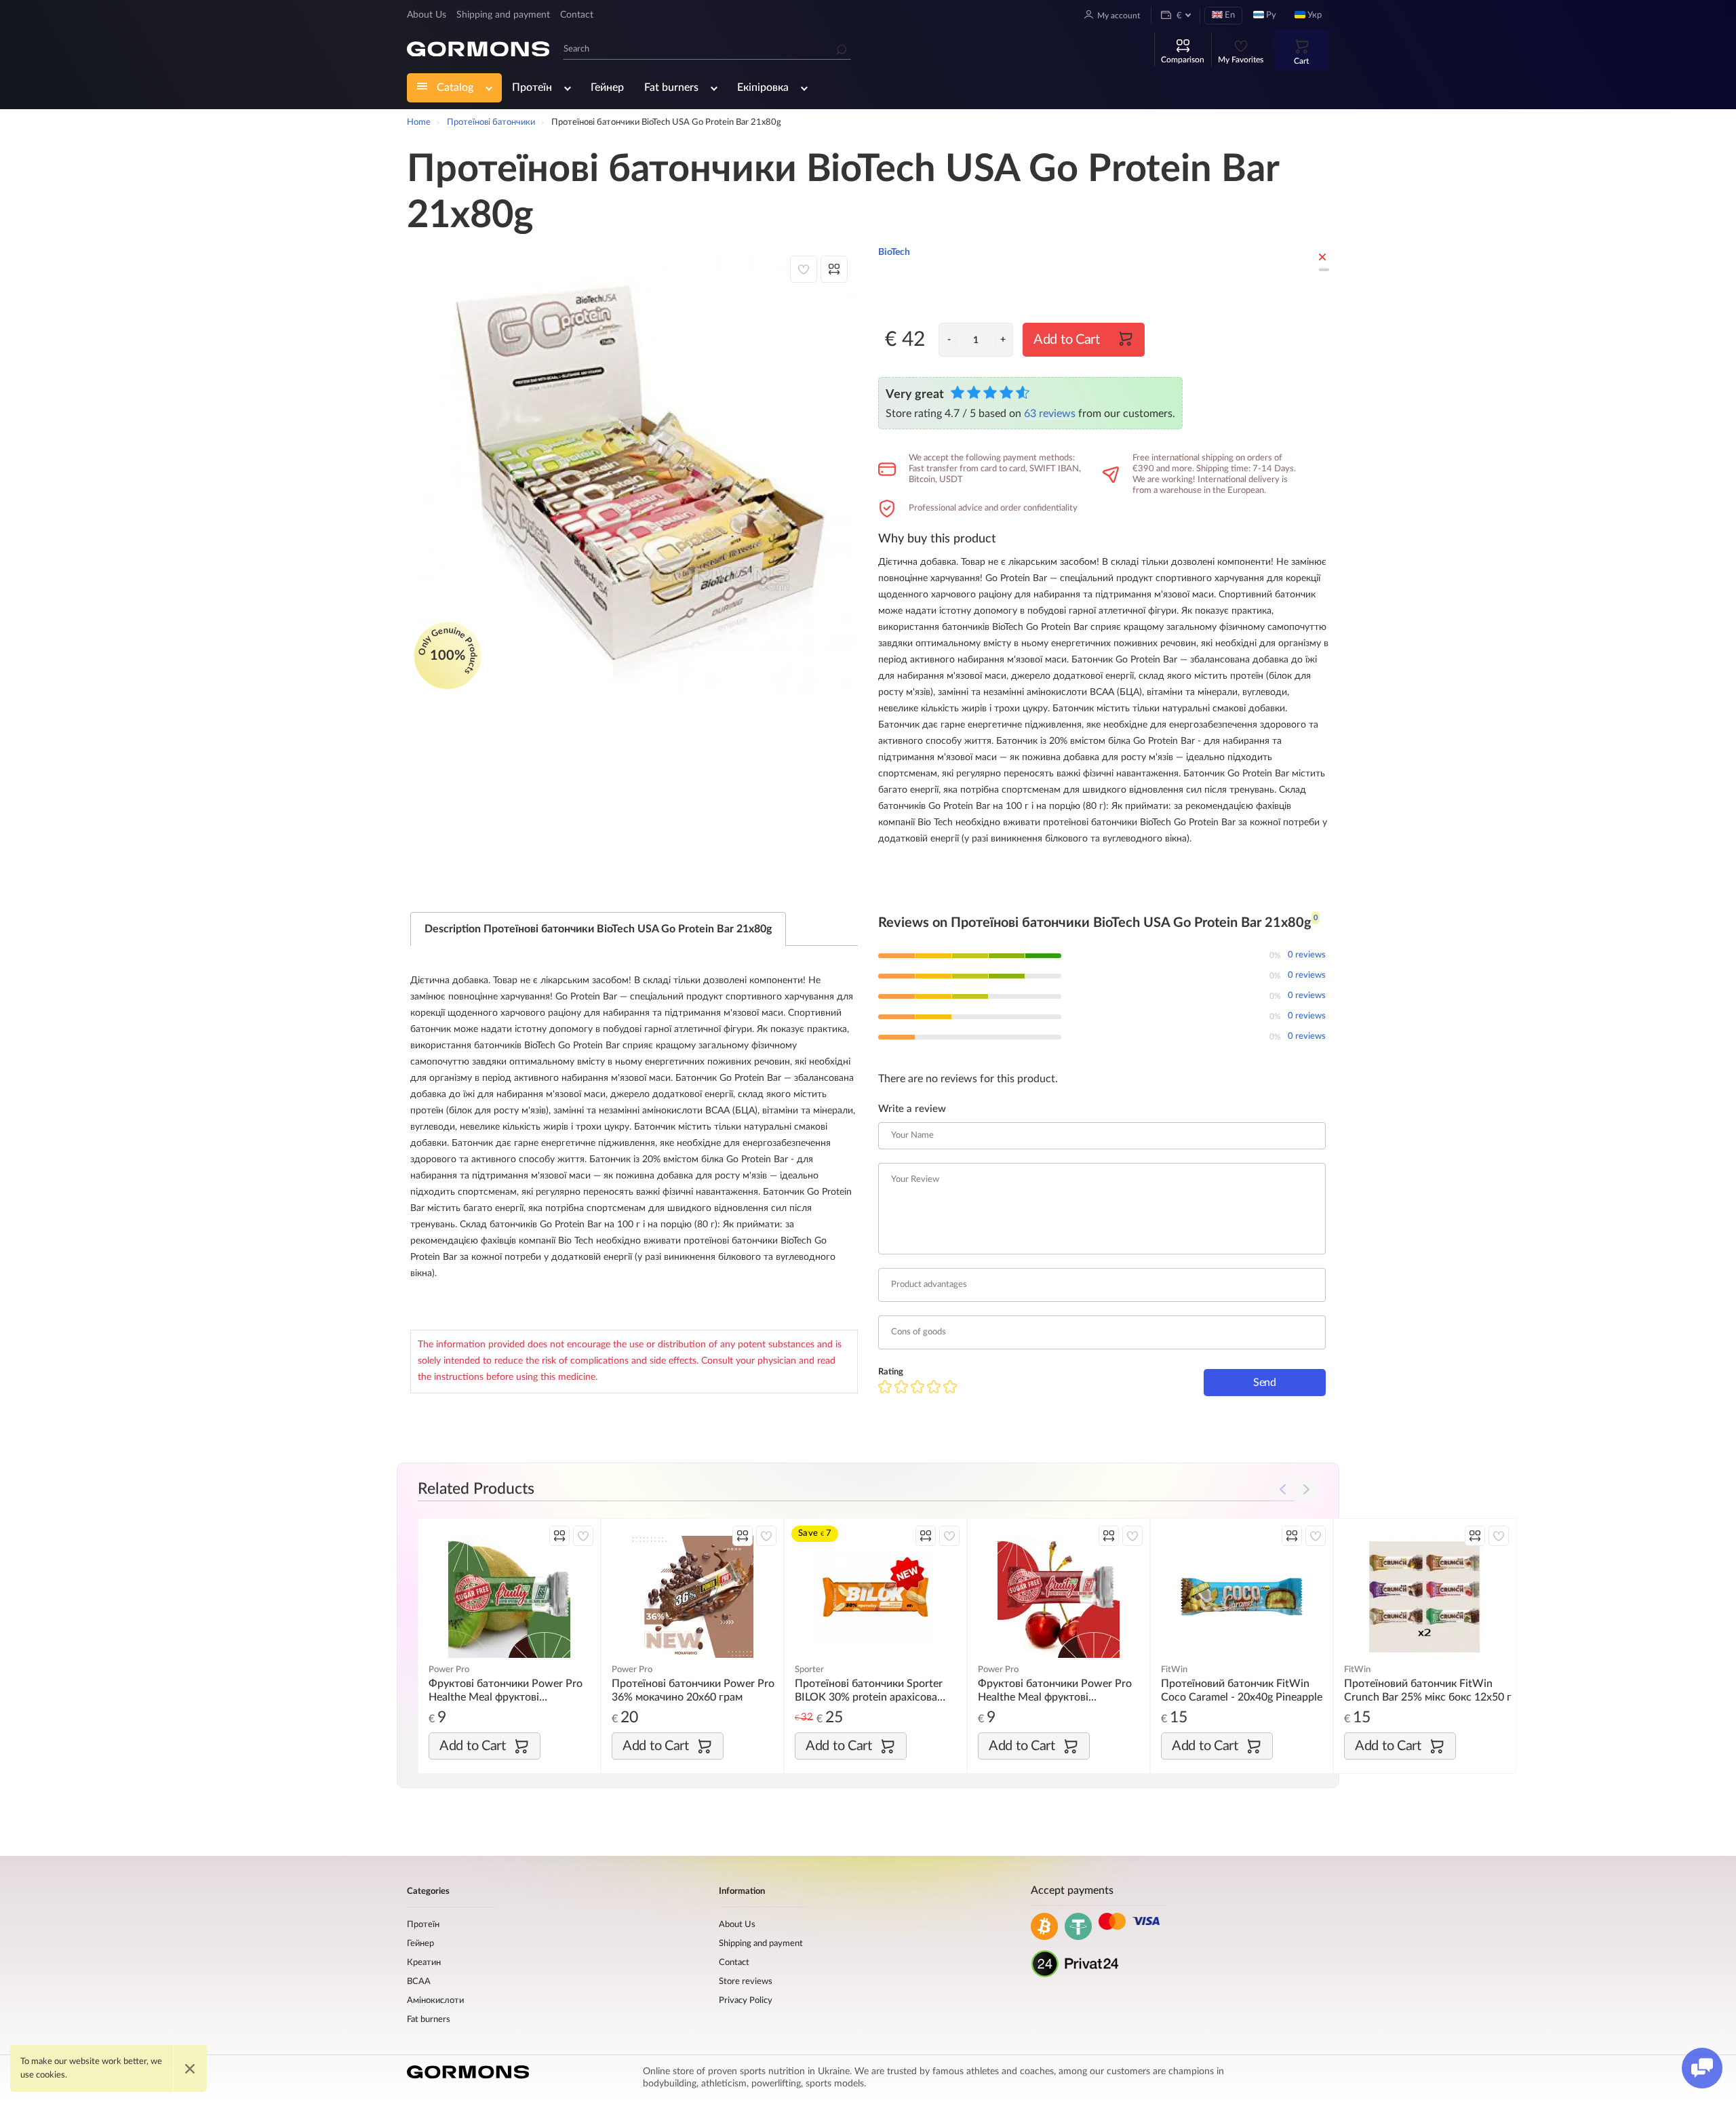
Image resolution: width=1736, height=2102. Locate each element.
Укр (1314, 15)
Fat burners (671, 87)
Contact (577, 15)
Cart (1301, 61)
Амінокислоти (435, 2001)
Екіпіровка (763, 87)
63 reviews (1050, 414)
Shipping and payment (503, 15)
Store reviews (746, 1982)
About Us (427, 15)
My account (1119, 16)
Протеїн (532, 87)
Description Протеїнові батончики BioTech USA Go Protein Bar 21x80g (598, 929)
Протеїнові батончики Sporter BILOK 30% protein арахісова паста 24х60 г (869, 1691)
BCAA (419, 1982)
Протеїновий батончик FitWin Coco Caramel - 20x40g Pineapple (1242, 1690)
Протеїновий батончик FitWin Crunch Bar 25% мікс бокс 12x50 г (1428, 1690)
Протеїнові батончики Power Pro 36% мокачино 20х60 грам (693, 1690)
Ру (1270, 15)
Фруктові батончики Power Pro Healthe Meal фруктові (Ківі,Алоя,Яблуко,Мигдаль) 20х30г (506, 1691)
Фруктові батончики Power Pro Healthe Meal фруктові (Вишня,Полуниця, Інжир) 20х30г (1060, 1691)
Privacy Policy (746, 2001)
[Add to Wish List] (804, 269)
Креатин (424, 1963)
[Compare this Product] (834, 269)
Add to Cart (1067, 340)
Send (1265, 1383)
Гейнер (607, 87)
